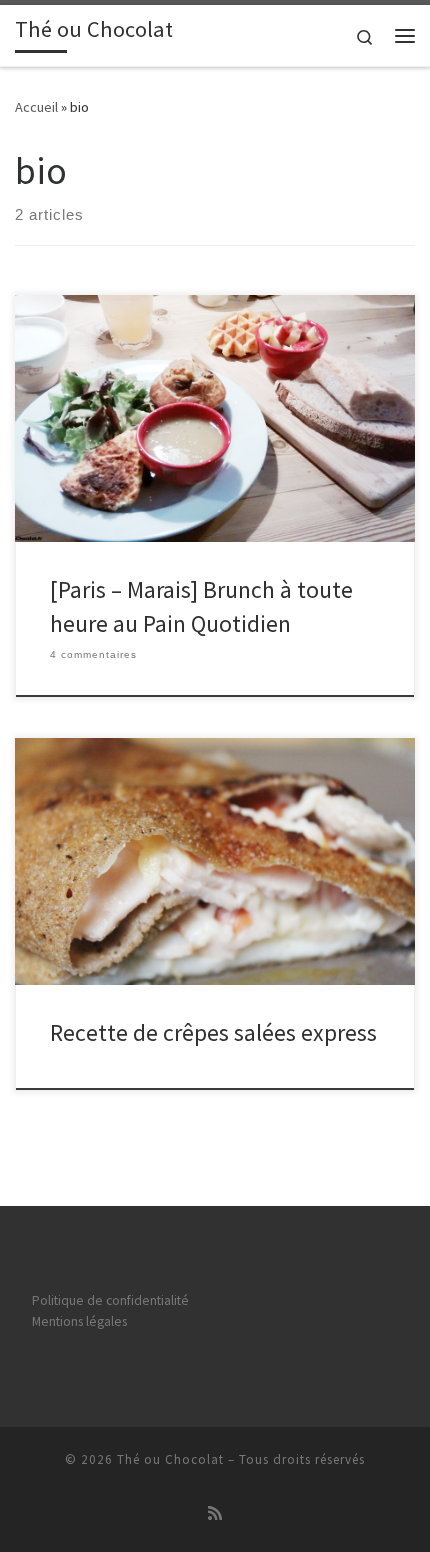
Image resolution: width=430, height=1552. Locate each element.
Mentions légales (79, 1321)
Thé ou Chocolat (170, 1459)
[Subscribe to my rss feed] (215, 1513)
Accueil (36, 107)
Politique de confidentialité (110, 1300)
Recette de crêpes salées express (213, 1032)
